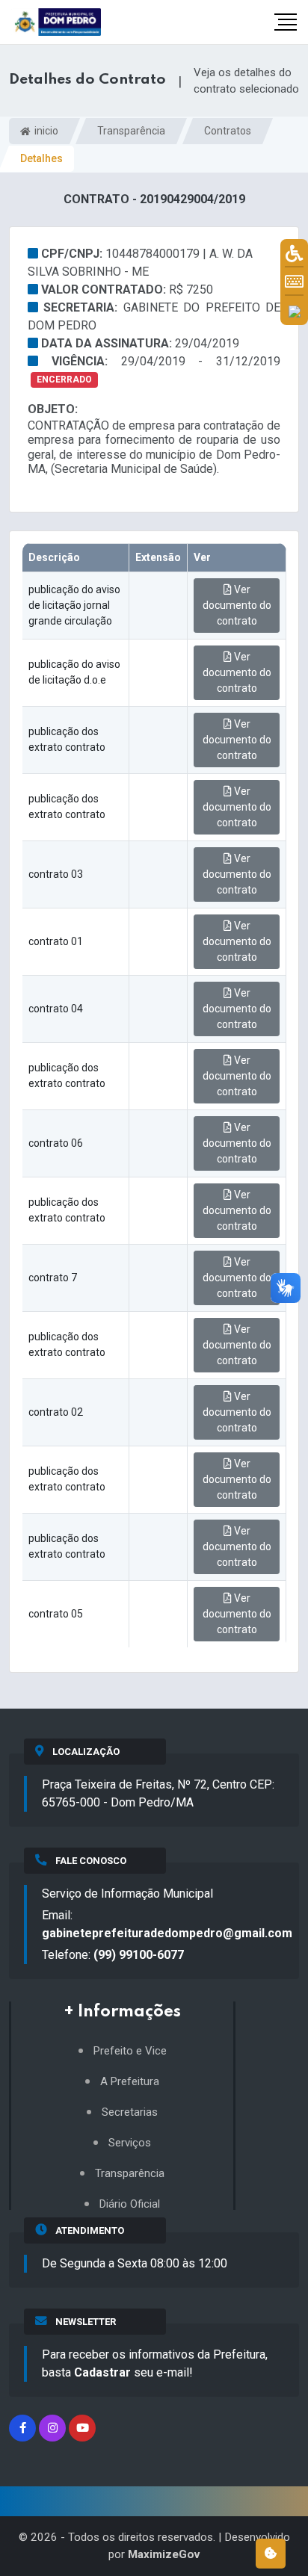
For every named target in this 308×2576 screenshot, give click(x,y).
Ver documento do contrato (237, 605)
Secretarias (130, 2112)
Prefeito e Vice (130, 2051)
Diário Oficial (130, 2204)
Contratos (228, 131)
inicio (45, 131)
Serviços (130, 2143)
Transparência (131, 131)
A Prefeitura (130, 2082)
